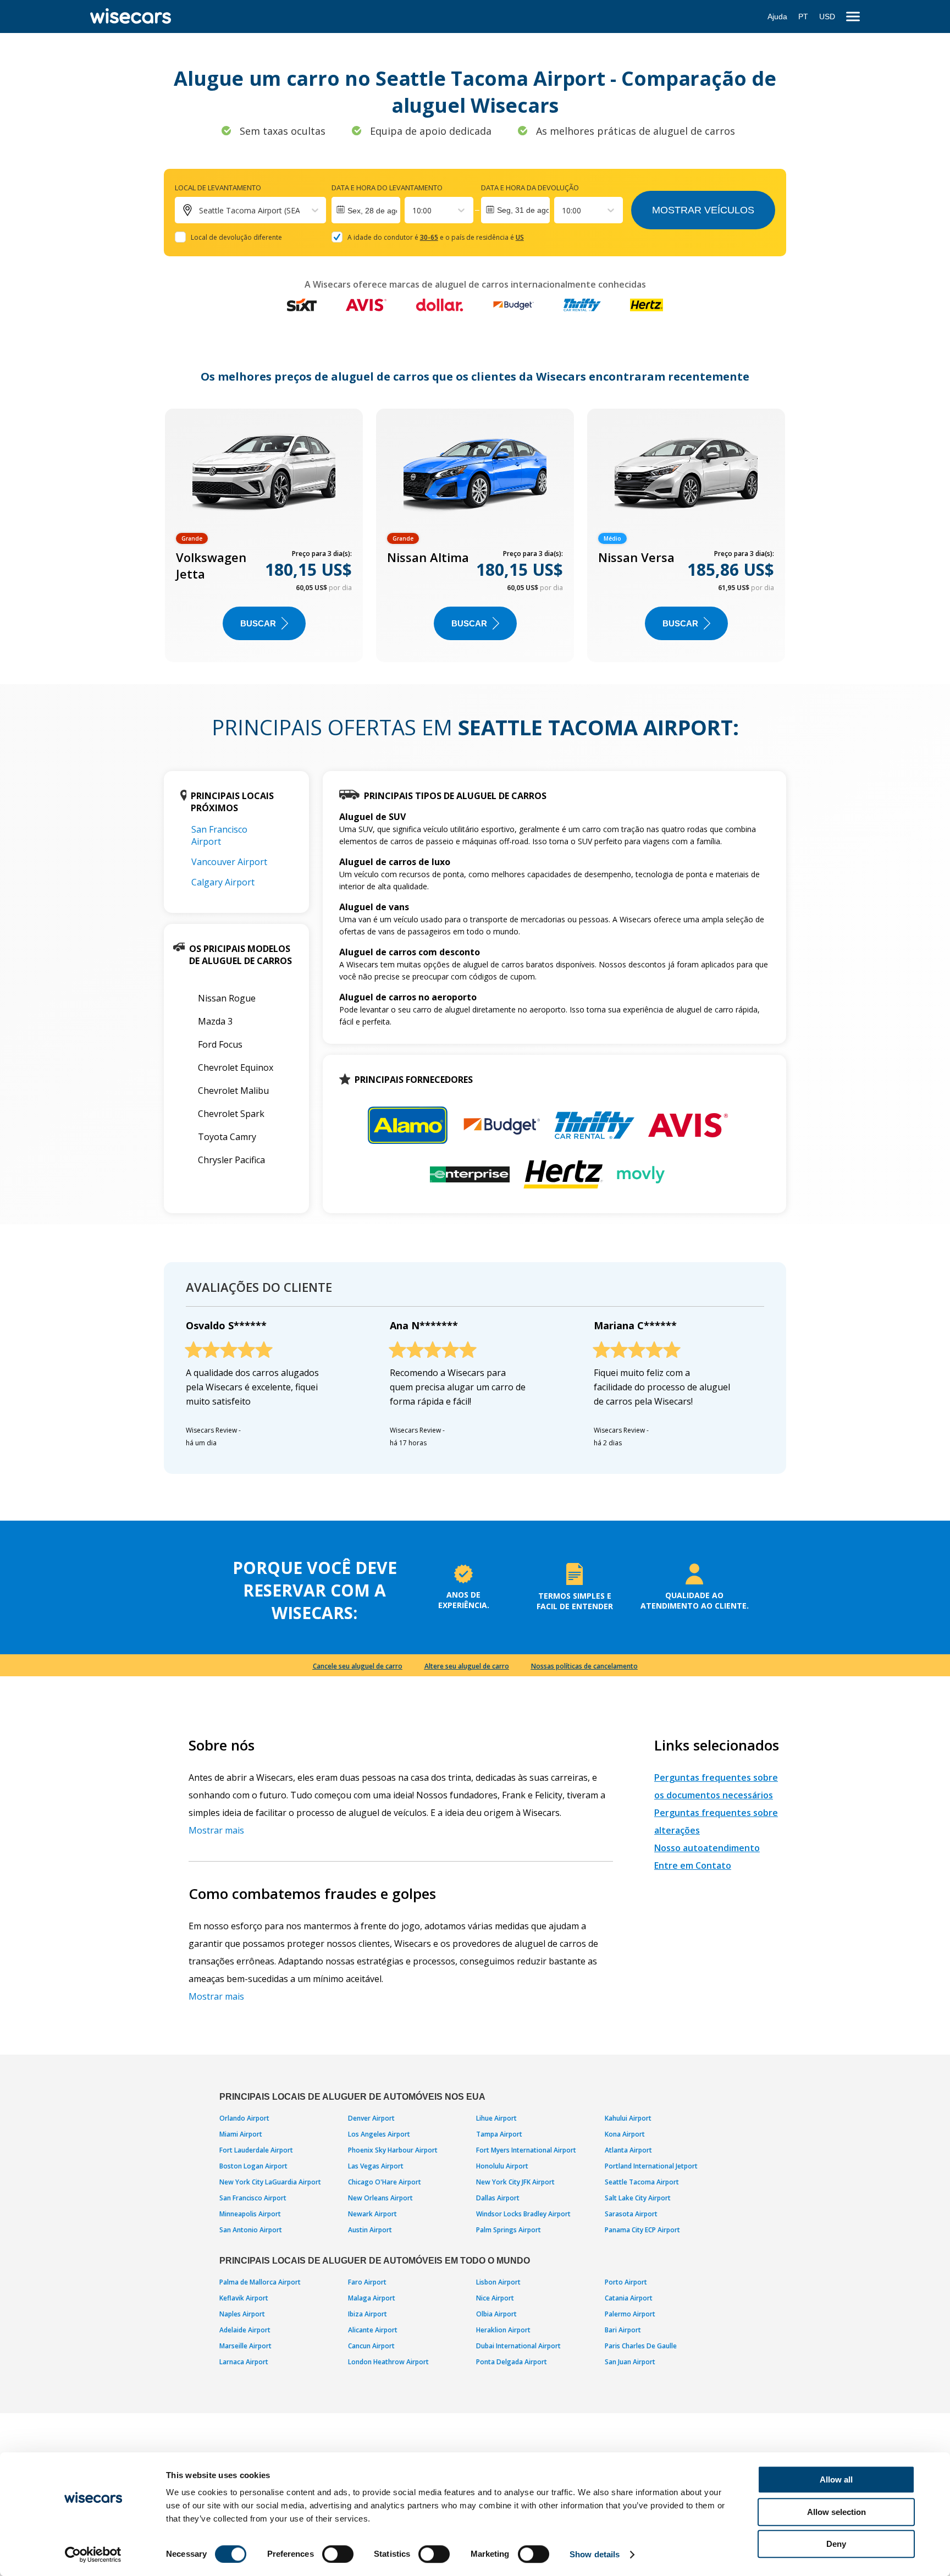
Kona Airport (625, 2134)
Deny (836, 2544)
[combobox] (413, 210)
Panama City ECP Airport (642, 2230)
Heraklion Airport (503, 2330)
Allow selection (836, 2512)
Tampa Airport (499, 2134)
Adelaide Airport (245, 2330)
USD (827, 16)
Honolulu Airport (502, 2166)
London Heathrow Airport (388, 2362)
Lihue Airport (496, 2118)
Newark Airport (372, 2214)
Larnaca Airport (244, 2362)
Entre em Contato (693, 1865)
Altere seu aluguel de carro (467, 1666)
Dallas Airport (498, 2198)
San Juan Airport (630, 2362)
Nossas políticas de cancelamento (584, 1666)
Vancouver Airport (229, 862)
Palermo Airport (630, 2314)
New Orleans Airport (380, 2198)
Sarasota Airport (631, 2214)
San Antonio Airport (251, 2230)
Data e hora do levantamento (387, 188)
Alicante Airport (373, 2330)
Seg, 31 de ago (523, 210)
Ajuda (777, 16)
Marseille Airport (245, 2346)
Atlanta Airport (628, 2150)
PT (803, 16)
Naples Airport (242, 2314)
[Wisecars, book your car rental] (131, 16)
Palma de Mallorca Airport (260, 2282)
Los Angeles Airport (379, 2134)
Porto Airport (626, 2282)
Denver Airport (371, 2118)
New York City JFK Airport (515, 2182)
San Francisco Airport (219, 835)
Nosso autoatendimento (707, 1848)
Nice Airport (495, 2298)
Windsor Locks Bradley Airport (523, 2214)
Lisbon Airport (498, 2282)
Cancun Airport (371, 2346)
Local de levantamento (218, 188)
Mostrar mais (216, 1830)
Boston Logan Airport (253, 2166)
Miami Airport (241, 2134)
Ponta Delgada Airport (512, 2362)
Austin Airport (370, 2230)
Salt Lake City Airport (638, 2198)
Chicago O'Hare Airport (385, 2182)
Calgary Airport (223, 882)
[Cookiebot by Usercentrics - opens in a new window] (93, 2555)
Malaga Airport (372, 2298)
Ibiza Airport (368, 2314)
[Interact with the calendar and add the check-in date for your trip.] (366, 210)
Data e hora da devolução (530, 188)
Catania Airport (629, 2298)
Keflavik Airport (244, 2298)
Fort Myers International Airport (526, 2150)
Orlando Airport (244, 2118)
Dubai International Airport (518, 2346)
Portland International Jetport (651, 2166)
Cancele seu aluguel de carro (358, 1666)
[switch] (338, 2554)
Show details (595, 2554)
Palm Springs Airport (509, 2230)
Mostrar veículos (703, 210)
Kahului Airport (628, 2118)
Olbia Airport (496, 2314)
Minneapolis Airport (250, 2214)
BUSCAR (258, 623)
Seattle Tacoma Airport (642, 2182)
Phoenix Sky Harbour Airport (393, 2150)
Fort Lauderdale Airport (256, 2150)
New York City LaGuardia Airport (270, 2182)
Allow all (836, 2479)
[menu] (853, 17)
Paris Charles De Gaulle (641, 2346)
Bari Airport (623, 2330)
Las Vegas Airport (376, 2166)
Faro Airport (367, 2282)
